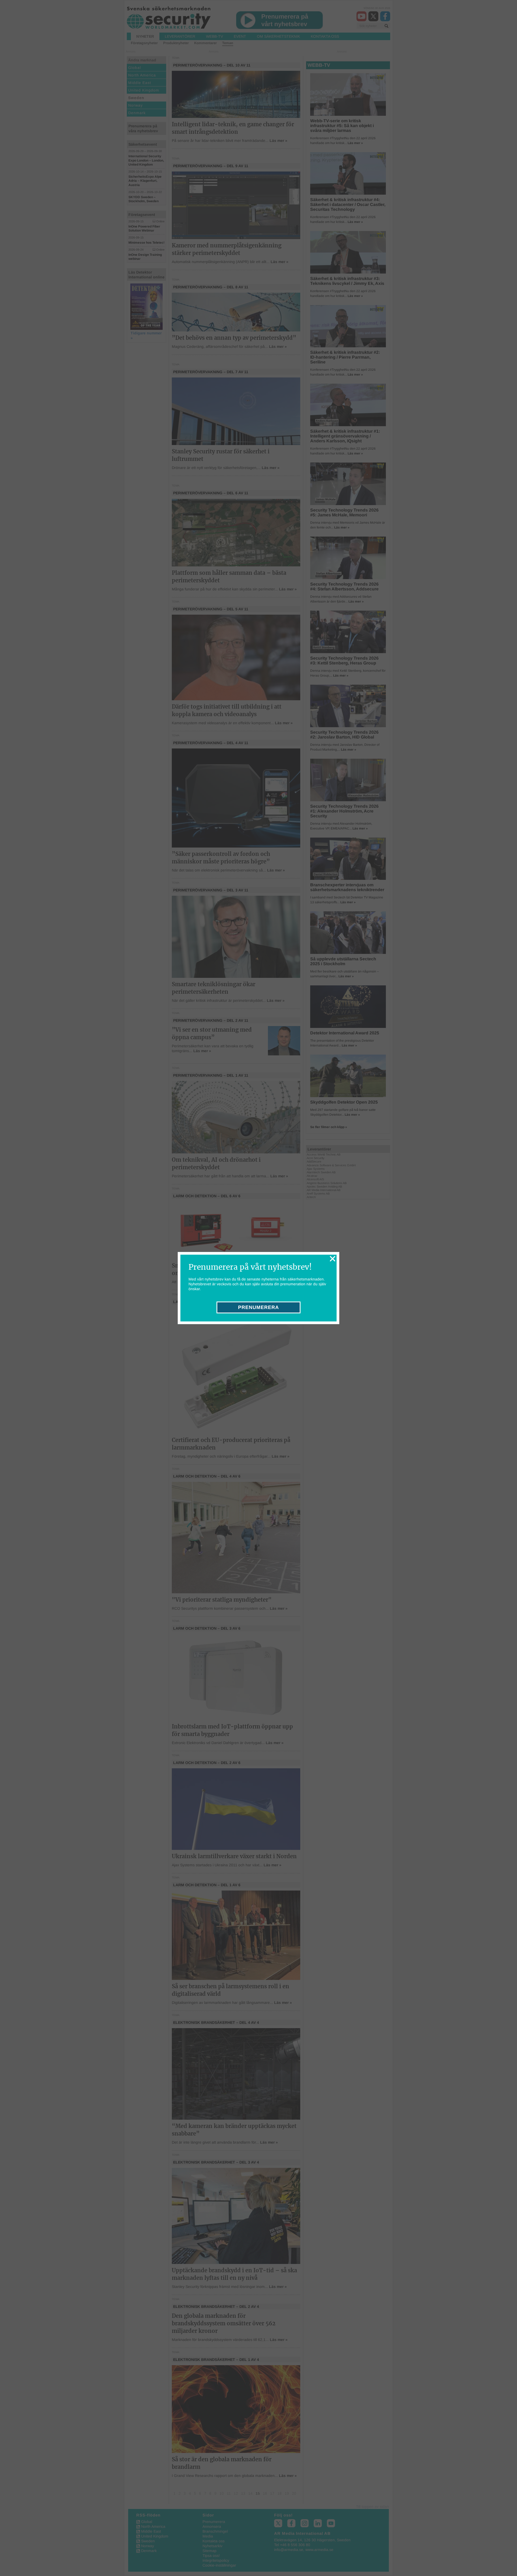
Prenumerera (258, 1307)
